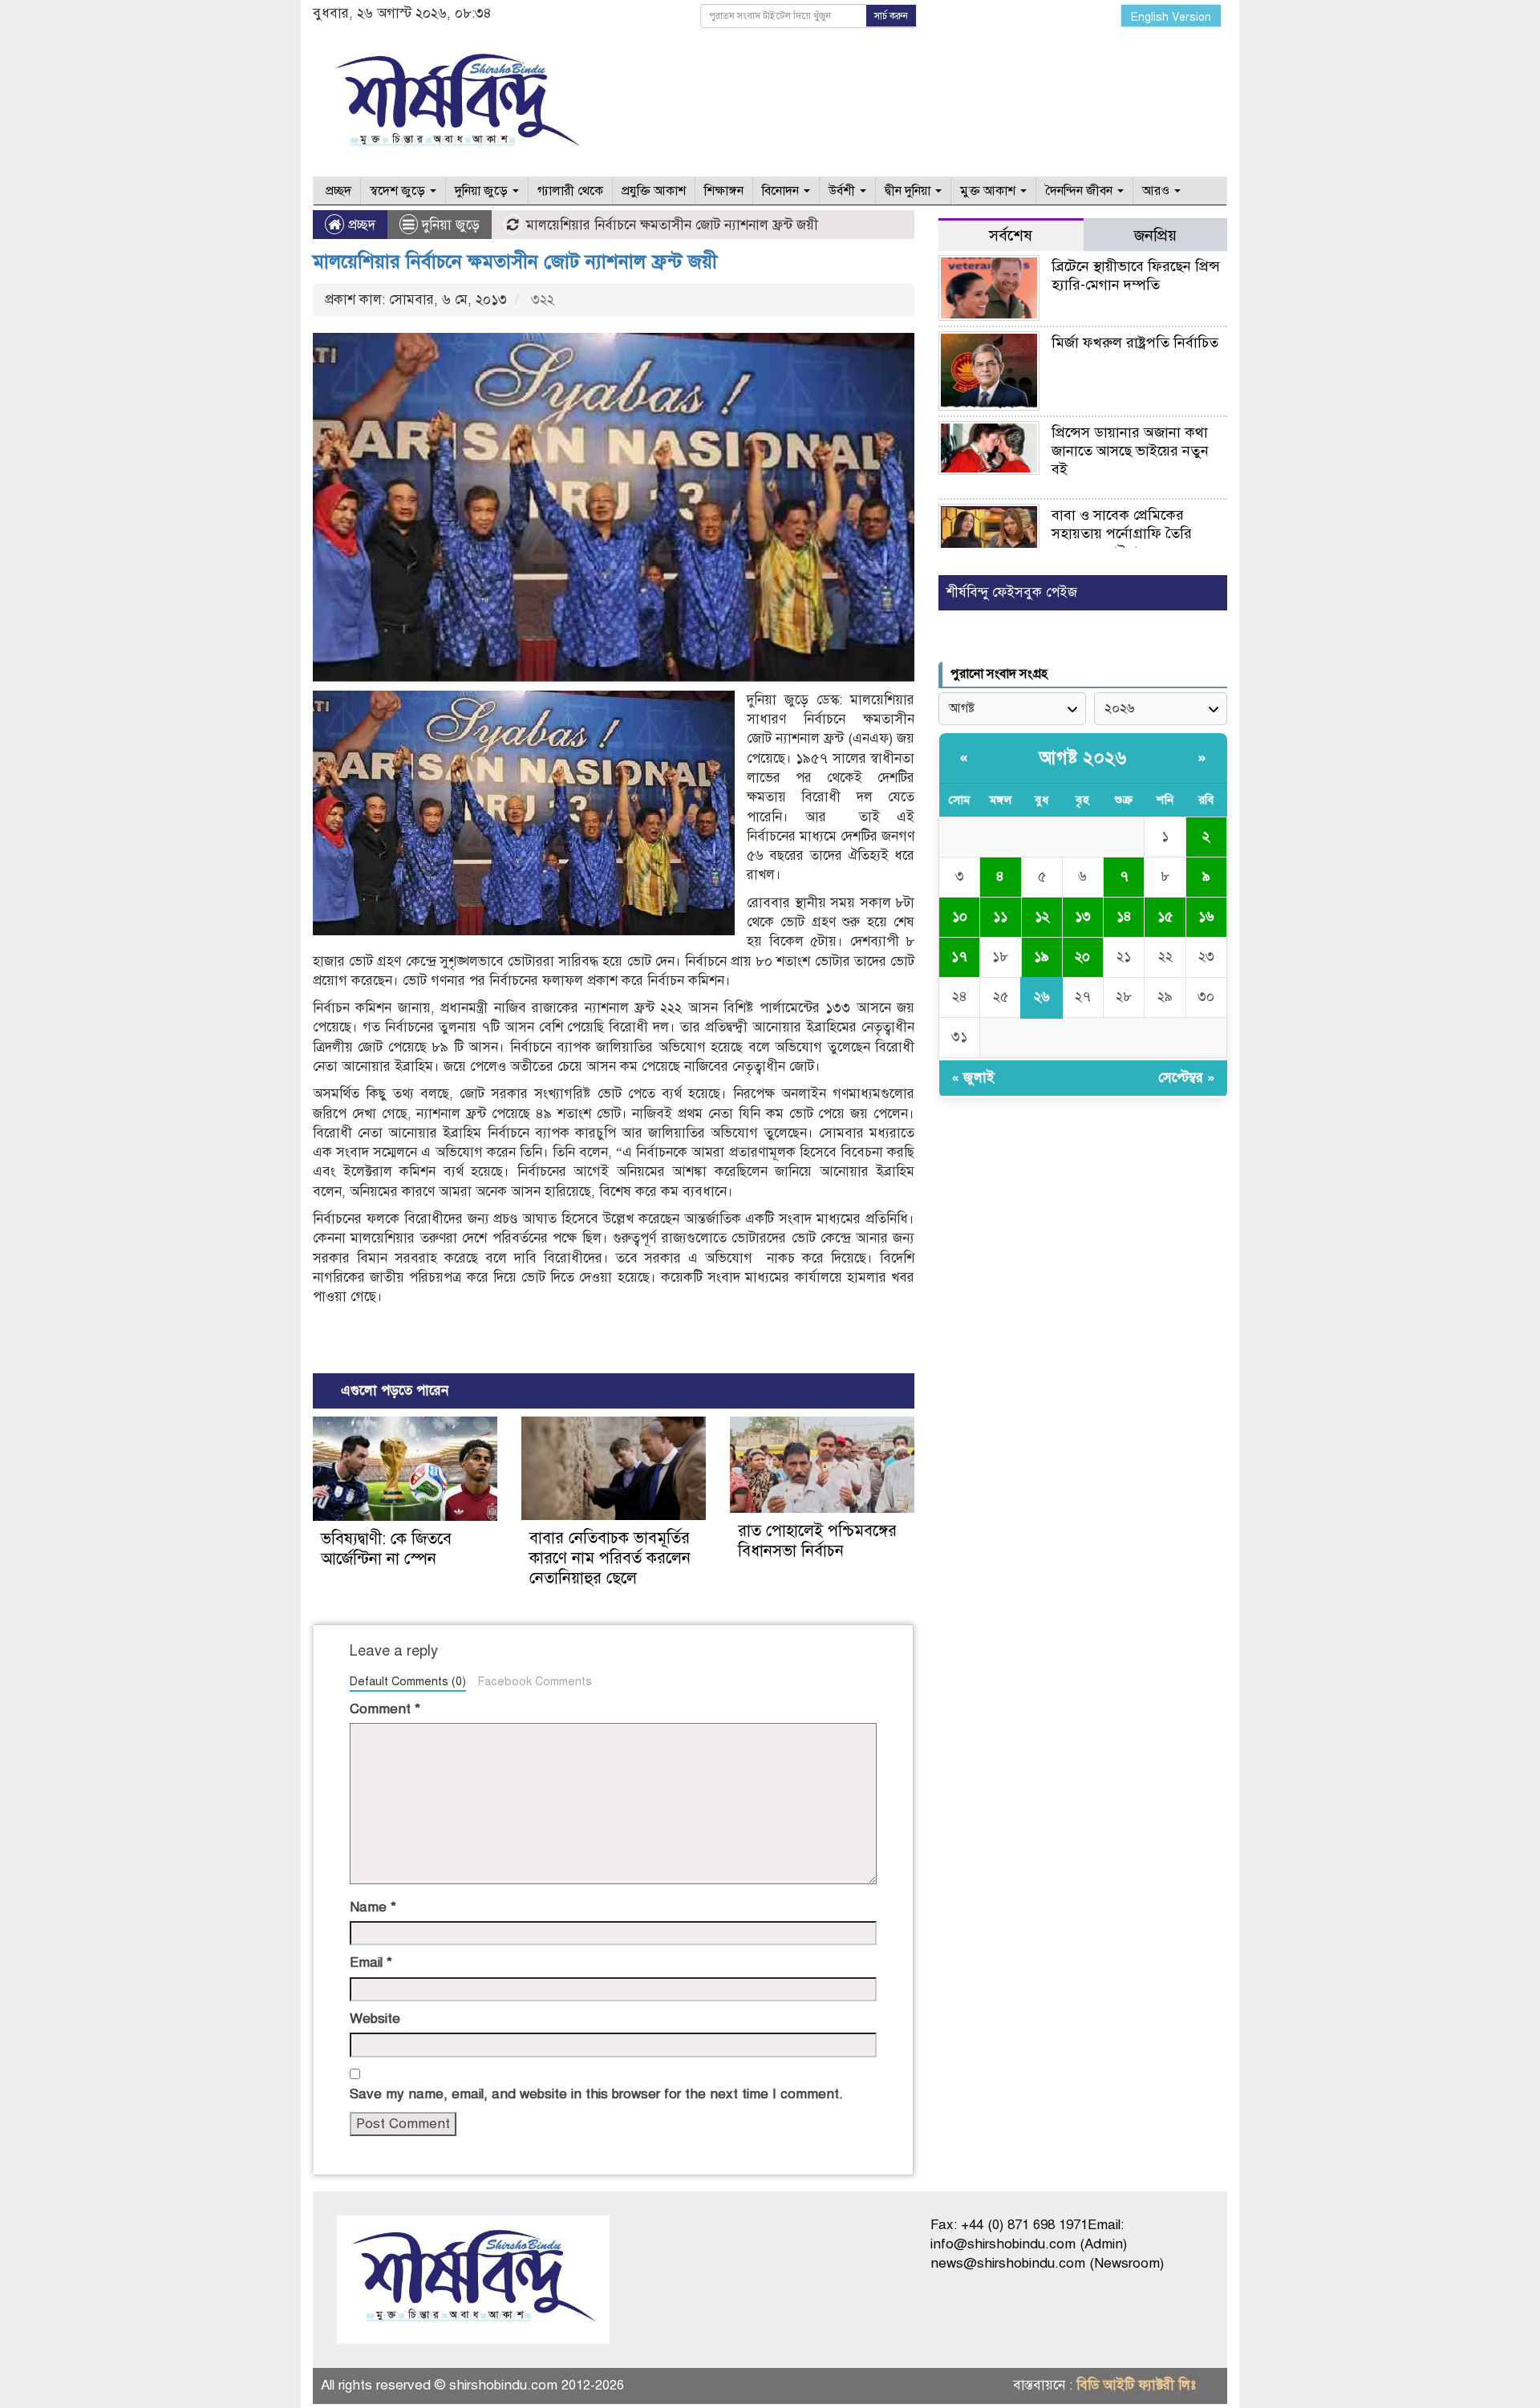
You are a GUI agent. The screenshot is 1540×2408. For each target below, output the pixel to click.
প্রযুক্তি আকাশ (654, 191)
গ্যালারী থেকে (570, 191)
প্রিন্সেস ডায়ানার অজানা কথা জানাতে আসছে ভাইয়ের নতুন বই (1130, 451)
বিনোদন (782, 191)
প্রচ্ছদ (337, 191)
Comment (385, 1709)
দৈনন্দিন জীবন (1080, 191)
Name (373, 1907)
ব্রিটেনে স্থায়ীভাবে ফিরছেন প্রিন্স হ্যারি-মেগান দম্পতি (1136, 276)
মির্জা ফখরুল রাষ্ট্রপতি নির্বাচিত (1135, 343)
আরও (1157, 191)
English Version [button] (1171, 17)
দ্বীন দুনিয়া (909, 191)
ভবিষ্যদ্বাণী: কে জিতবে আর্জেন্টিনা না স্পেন (386, 1549)
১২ (1042, 916)
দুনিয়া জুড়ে (483, 191)
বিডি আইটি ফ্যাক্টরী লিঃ (1136, 2385)
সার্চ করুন (891, 16)
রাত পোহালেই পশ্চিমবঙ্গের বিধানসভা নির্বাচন (817, 1541)
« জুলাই (973, 1078)
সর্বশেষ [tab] (1011, 235)
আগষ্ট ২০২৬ (1083, 758)
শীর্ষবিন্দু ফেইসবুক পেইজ (1012, 592)
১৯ (1042, 957)
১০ (960, 916)
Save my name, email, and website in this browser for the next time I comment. (596, 2094)
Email (371, 1962)
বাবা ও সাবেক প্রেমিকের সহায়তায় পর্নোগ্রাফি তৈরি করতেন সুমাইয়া (1122, 533)
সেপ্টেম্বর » (1187, 1078)
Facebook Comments (535, 1681)
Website (375, 2019)
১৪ (1124, 916)
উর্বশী (843, 191)
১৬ (1206, 916)
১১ (1000, 916)
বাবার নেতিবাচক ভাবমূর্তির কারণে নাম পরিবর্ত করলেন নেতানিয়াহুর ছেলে (610, 1558)
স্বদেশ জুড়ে (399, 191)
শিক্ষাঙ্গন (724, 191)
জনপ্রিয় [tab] (1155, 235)
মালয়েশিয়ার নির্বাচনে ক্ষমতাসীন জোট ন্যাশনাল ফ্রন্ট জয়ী (515, 261)
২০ (1082, 957)
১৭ (959, 957)
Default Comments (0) (408, 1681)
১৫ (1165, 916)
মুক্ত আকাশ (989, 191)
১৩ (1083, 916)
